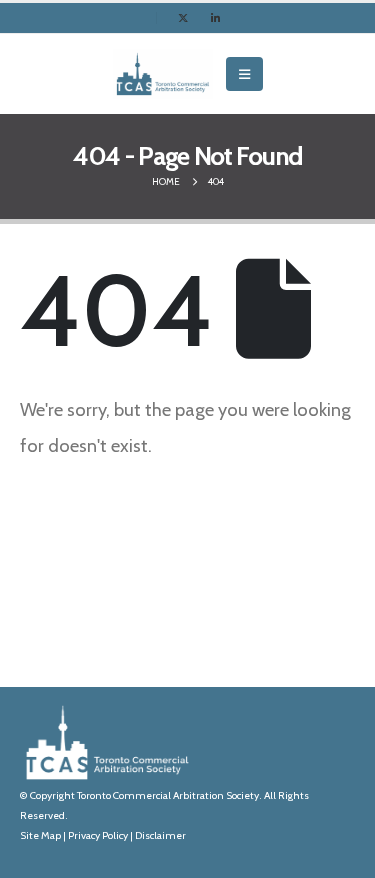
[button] (244, 74)
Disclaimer (160, 835)
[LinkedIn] (215, 18)
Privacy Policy (98, 835)
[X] (183, 18)
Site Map (40, 835)
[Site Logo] (163, 74)
